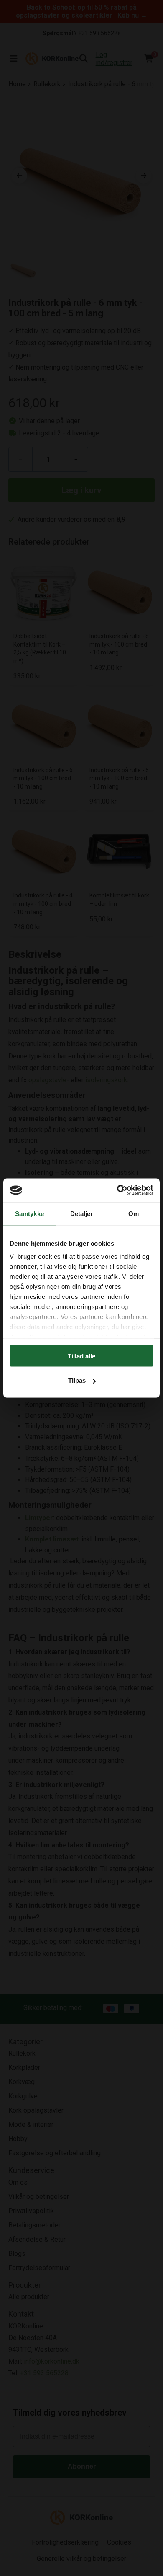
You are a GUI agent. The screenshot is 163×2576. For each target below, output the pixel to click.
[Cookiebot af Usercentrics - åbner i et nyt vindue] (117, 1190)
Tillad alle (81, 1356)
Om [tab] (134, 1213)
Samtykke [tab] (29, 1213)
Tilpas (77, 1380)
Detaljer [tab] (82, 1213)
